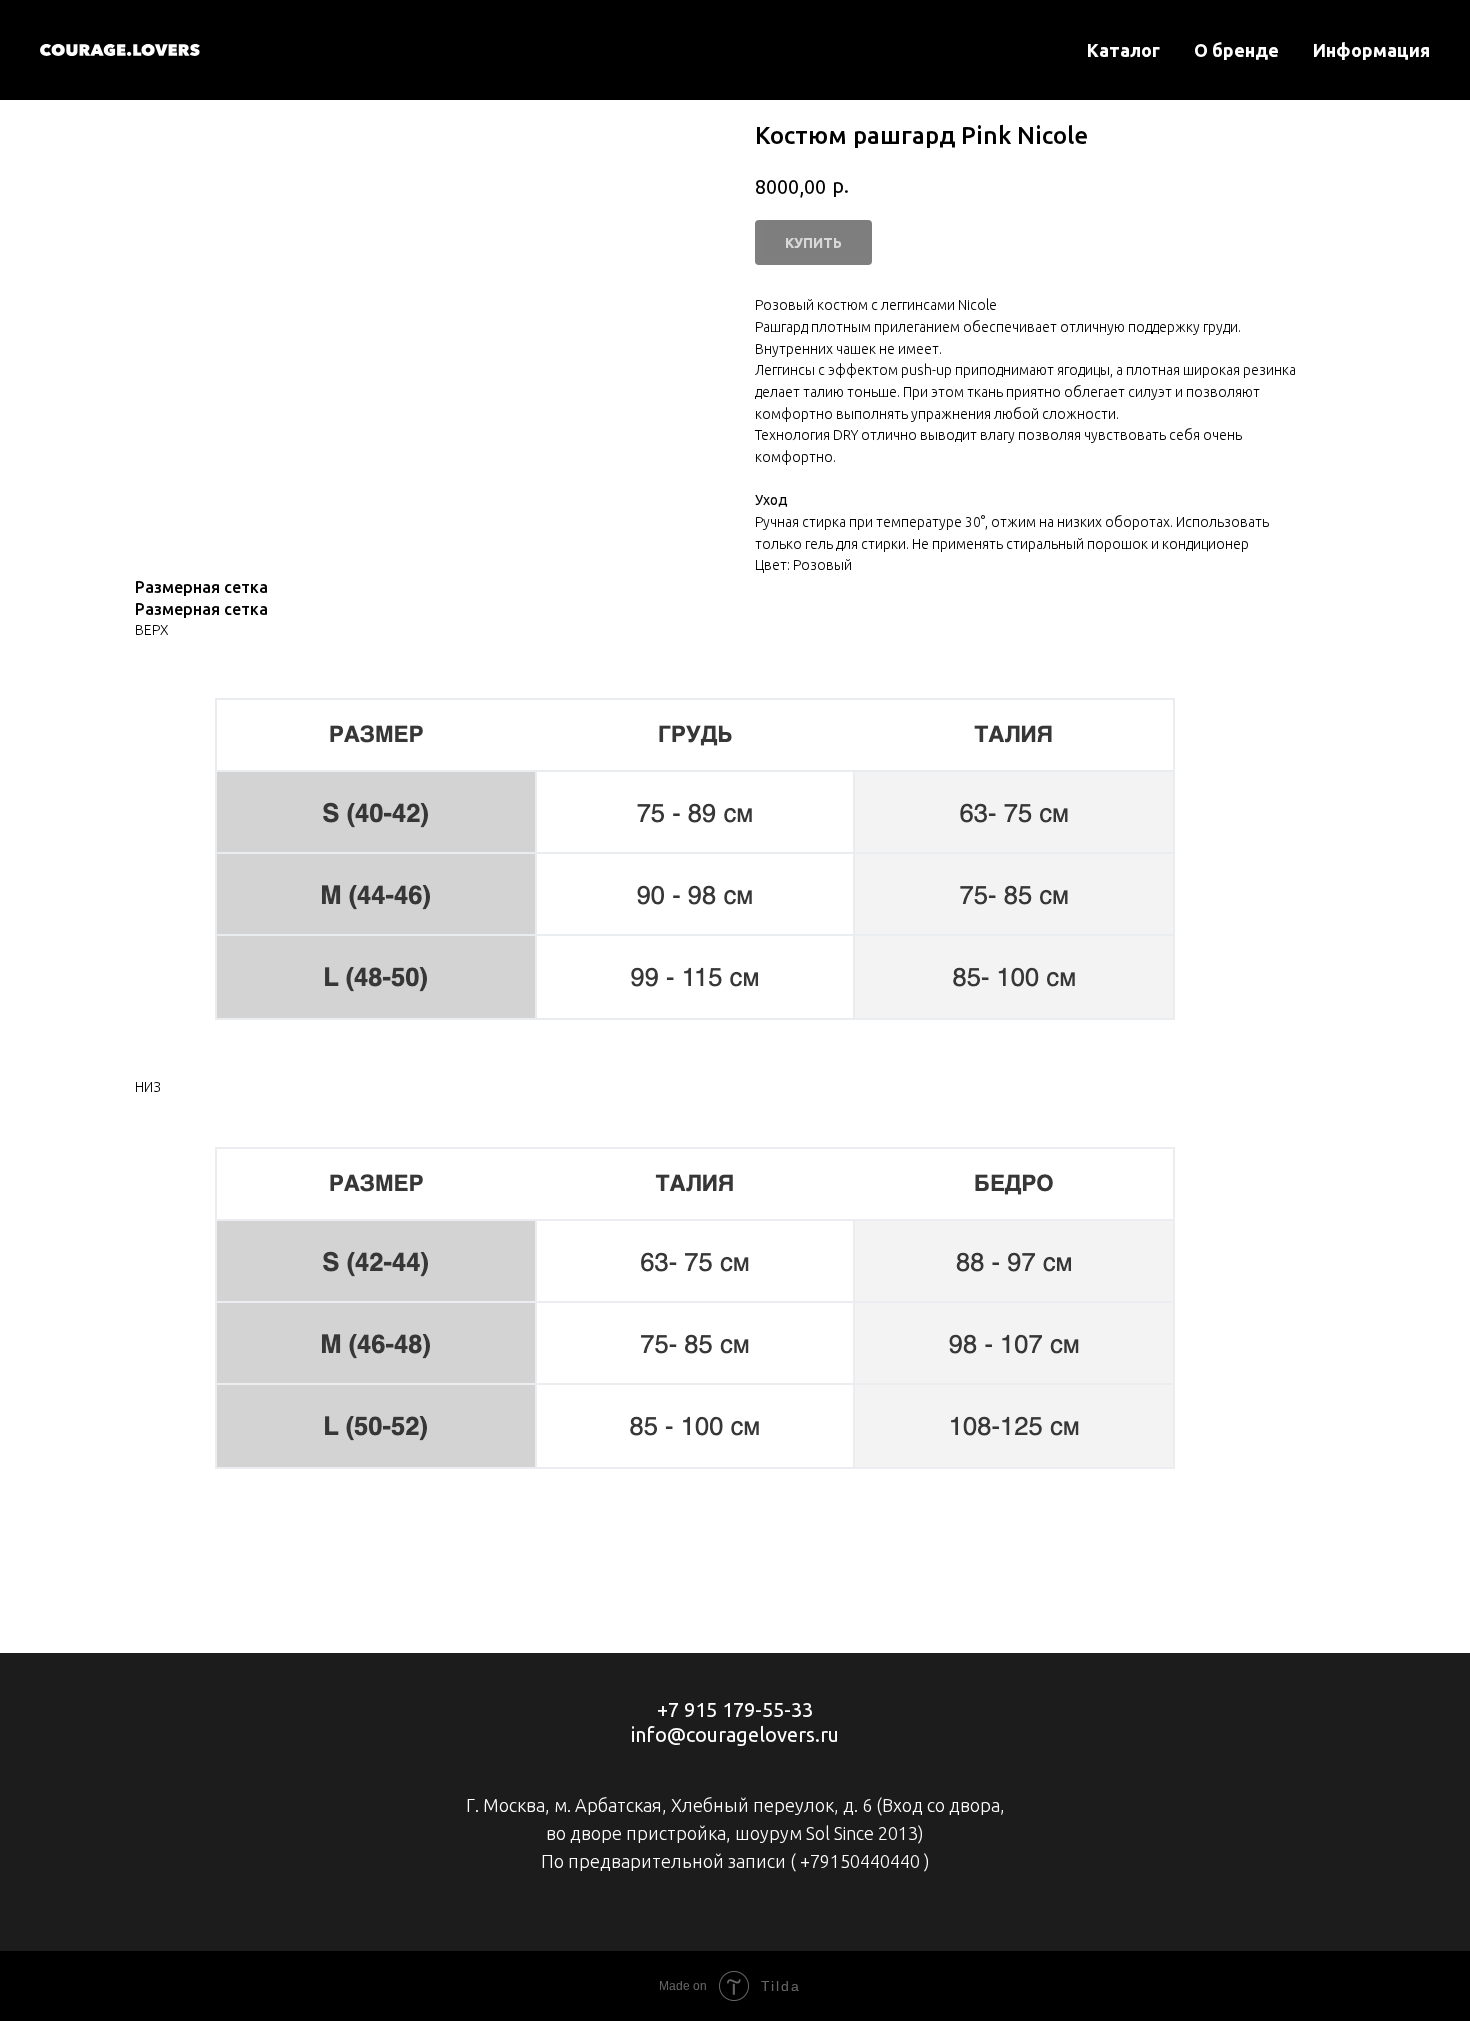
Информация (1371, 50)
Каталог (1123, 50)
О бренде (1236, 50)
